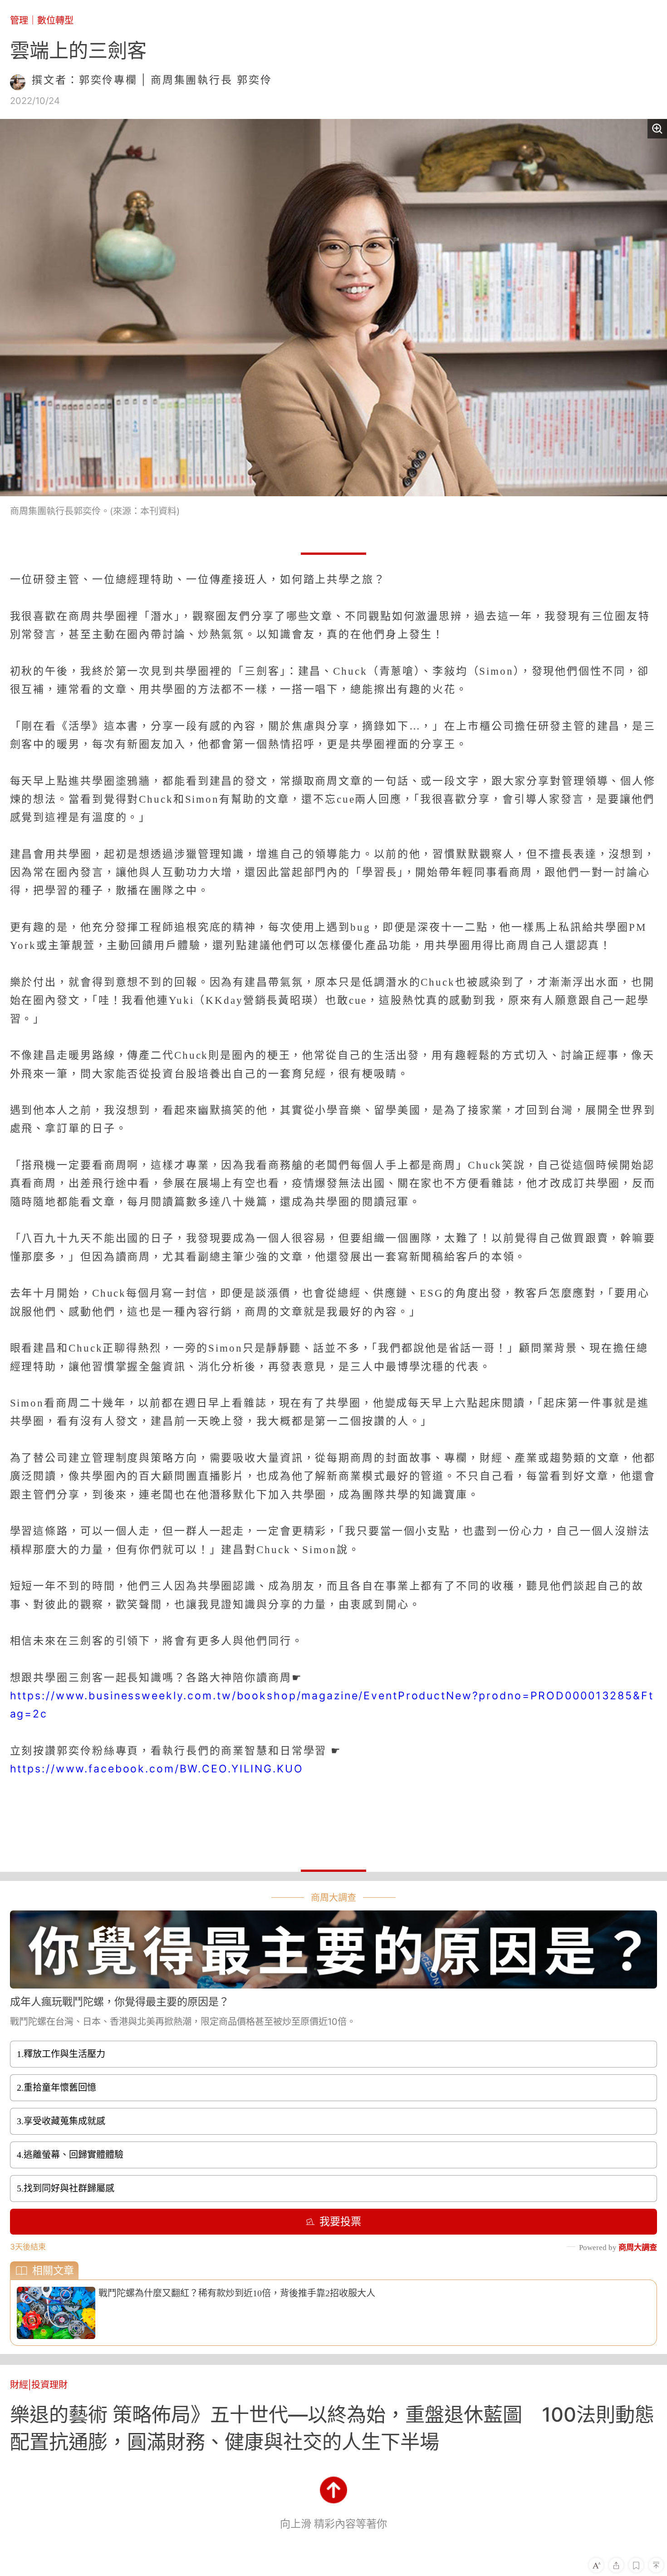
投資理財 (49, 2385)
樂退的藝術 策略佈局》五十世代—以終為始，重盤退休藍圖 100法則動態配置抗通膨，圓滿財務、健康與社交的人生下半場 (332, 2428)
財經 (19, 2385)
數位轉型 (55, 20)
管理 (19, 20)
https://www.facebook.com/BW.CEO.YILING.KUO (157, 1769)
